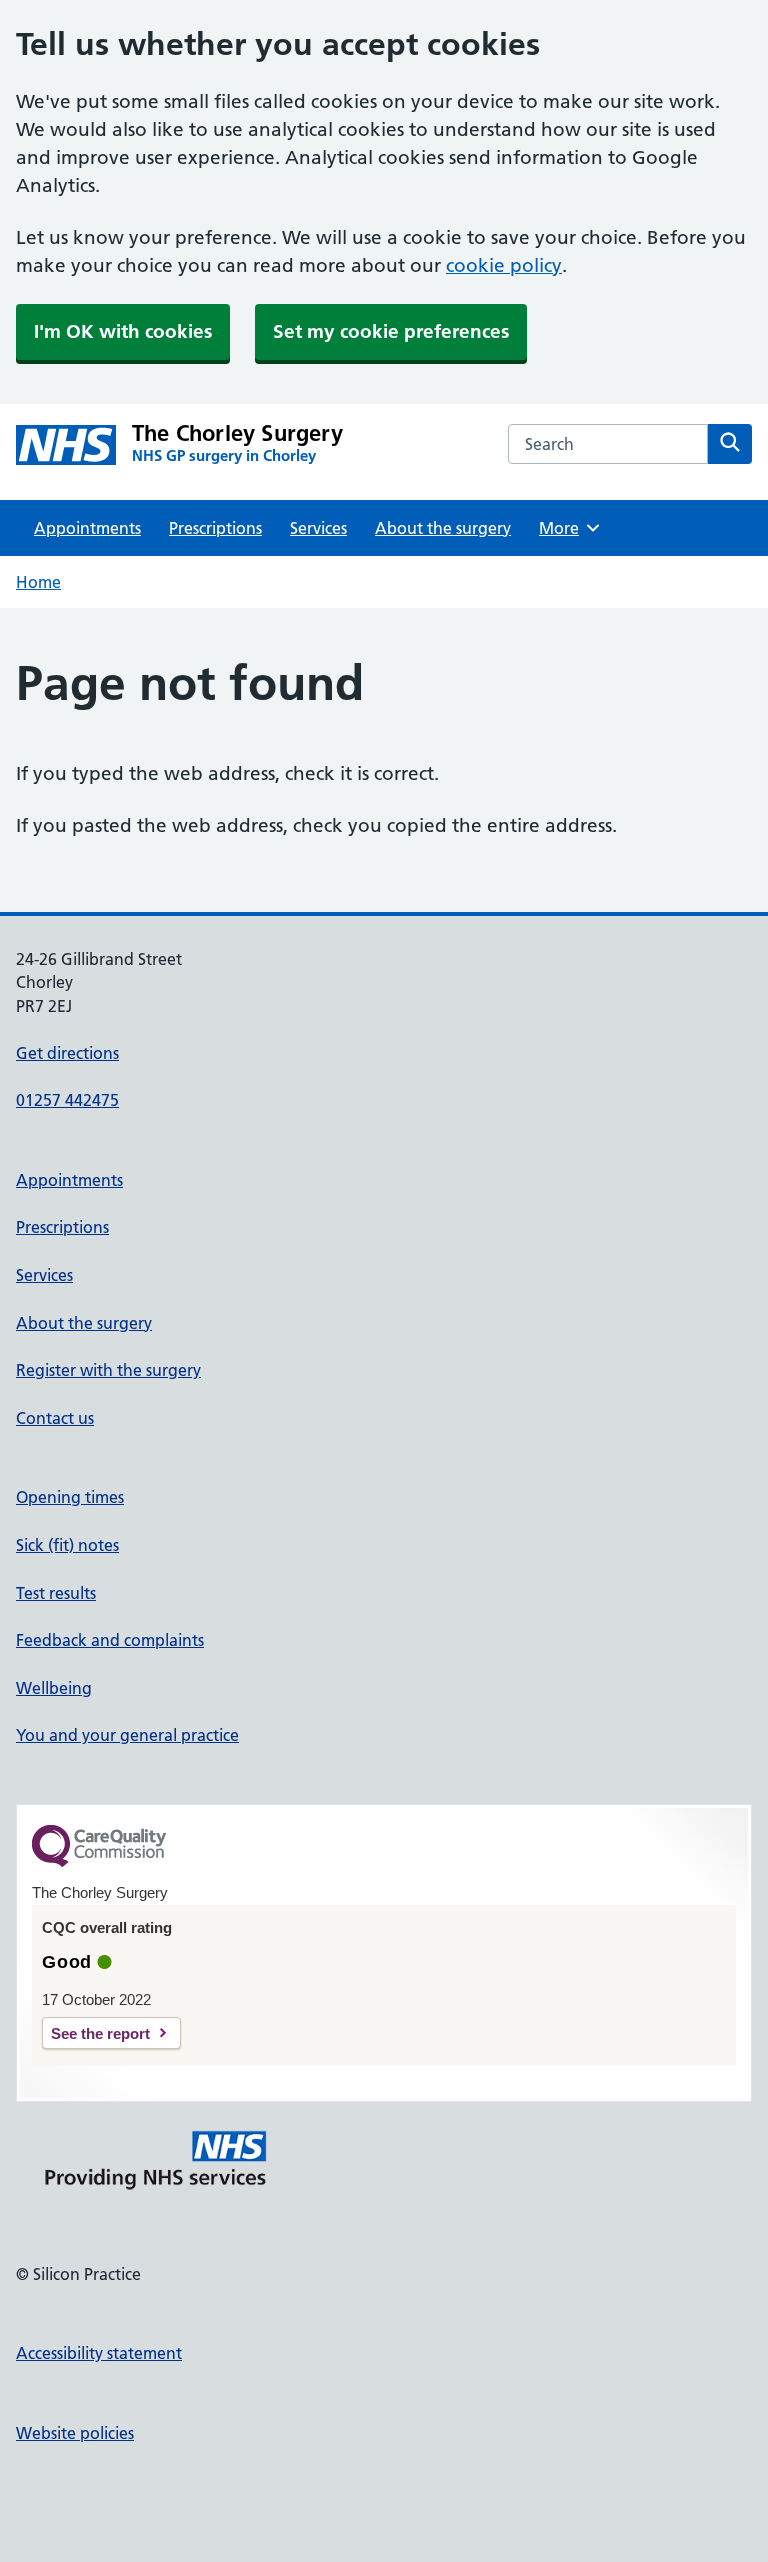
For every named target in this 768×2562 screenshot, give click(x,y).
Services (318, 528)
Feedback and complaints (110, 1640)
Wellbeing (54, 1688)
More (566, 528)
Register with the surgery (108, 1370)
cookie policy (504, 265)
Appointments (87, 528)
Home (38, 582)
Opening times (70, 1497)
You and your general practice (127, 1735)
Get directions (67, 1053)
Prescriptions (215, 528)
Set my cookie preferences (391, 331)
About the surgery (443, 528)
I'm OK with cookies (123, 331)
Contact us (55, 1418)
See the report (100, 2033)
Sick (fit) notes (67, 1545)
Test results (56, 1593)
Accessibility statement (99, 2353)
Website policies (75, 2433)
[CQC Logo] (99, 1862)
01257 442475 (67, 1100)
